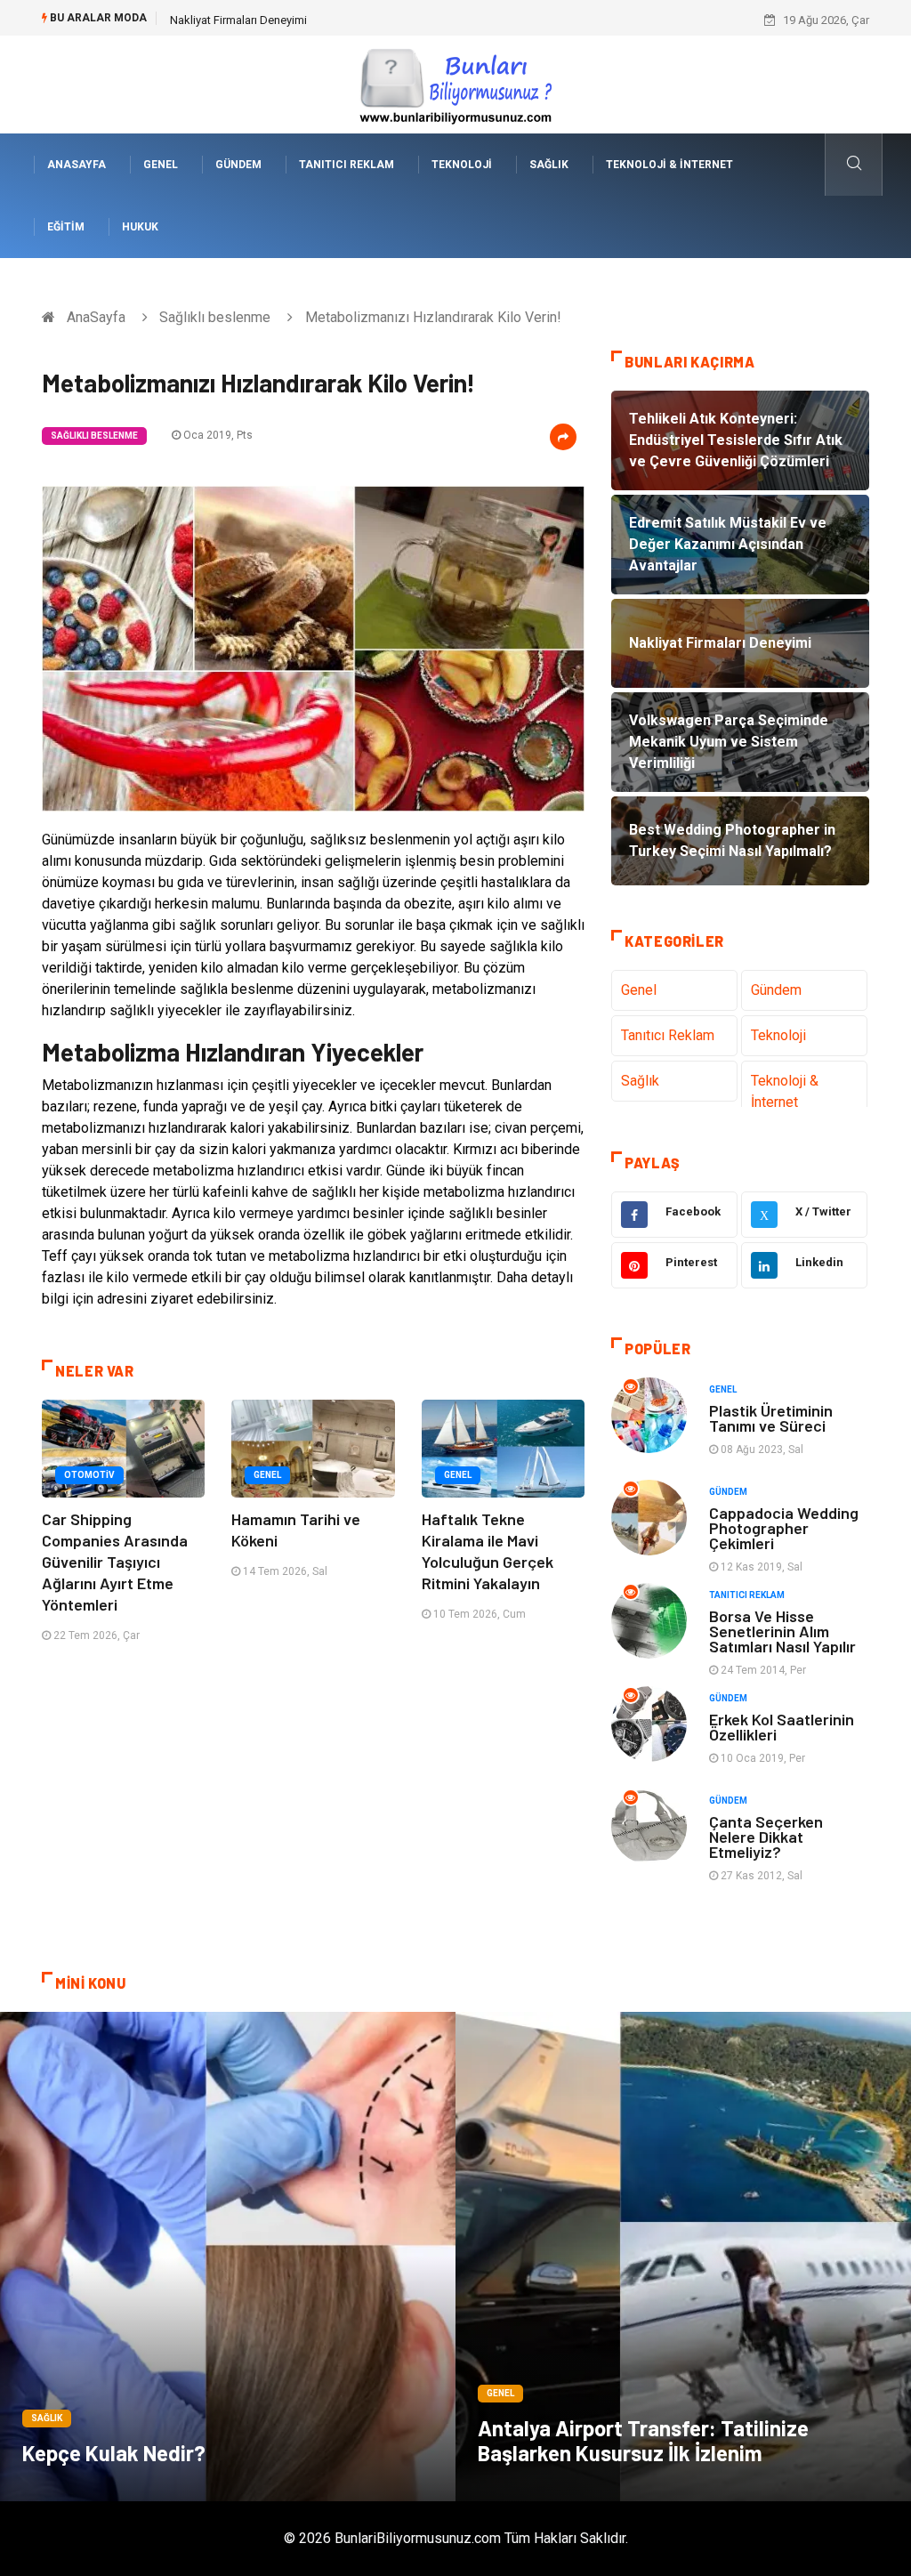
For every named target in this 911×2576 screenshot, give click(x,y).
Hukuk (140, 227)
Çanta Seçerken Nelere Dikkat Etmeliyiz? (766, 1837)
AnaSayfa (77, 165)
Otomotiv (89, 1475)
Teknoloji (462, 165)
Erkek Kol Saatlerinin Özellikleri (782, 1727)
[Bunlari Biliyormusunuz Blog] (455, 83)
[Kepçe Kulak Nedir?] (228, 2257)
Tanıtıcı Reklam (347, 165)
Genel (161, 165)
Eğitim (66, 227)
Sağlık (549, 165)
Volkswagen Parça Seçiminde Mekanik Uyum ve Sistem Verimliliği (337, 20)
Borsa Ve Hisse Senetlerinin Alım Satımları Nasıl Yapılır (782, 1631)
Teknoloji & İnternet (669, 165)
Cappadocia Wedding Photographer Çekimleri (784, 1528)
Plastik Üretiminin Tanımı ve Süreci (771, 1418)
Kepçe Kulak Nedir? (114, 2453)
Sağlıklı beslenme (215, 317)
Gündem (238, 165)
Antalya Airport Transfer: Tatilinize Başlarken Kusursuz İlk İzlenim (643, 2440)
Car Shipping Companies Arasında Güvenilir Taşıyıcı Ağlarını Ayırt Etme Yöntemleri (115, 1562)
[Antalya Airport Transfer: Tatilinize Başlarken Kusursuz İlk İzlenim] (683, 2257)
